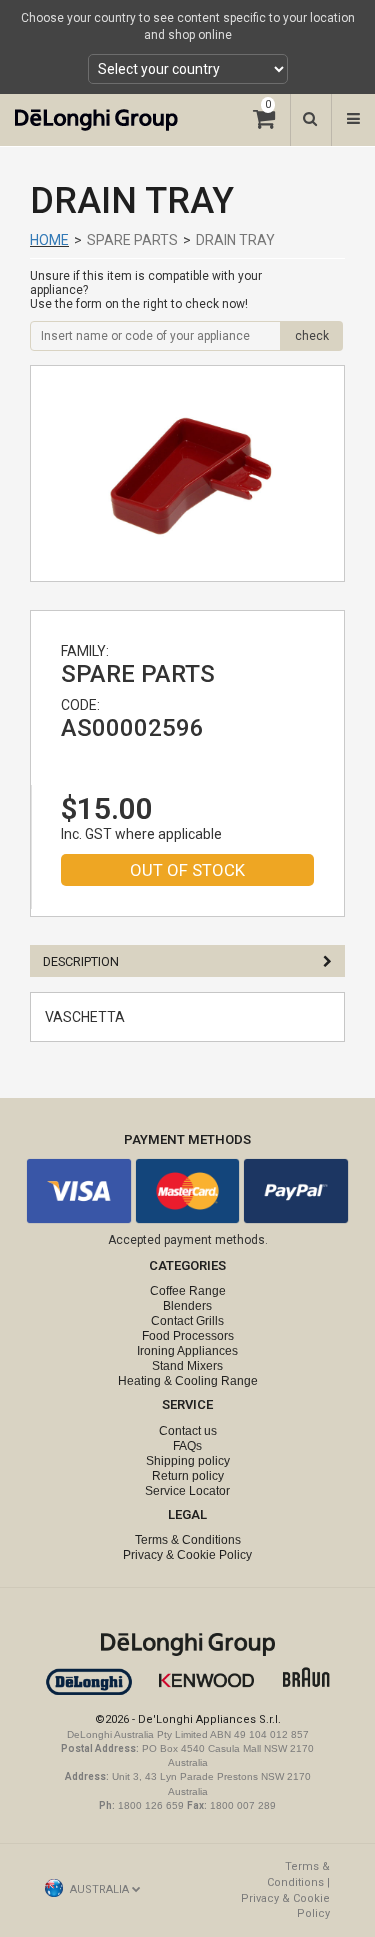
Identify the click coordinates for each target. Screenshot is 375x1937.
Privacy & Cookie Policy (187, 1555)
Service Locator (187, 1491)
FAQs (187, 1446)
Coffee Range (188, 1291)
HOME (49, 240)
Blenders (187, 1306)
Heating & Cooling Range (188, 1381)
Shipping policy (188, 1461)
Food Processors (188, 1336)
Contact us (188, 1431)
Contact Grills (187, 1321)
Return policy (188, 1476)
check (312, 336)
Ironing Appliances (187, 1351)
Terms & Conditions (188, 1540)
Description (81, 961)
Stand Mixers (187, 1366)
